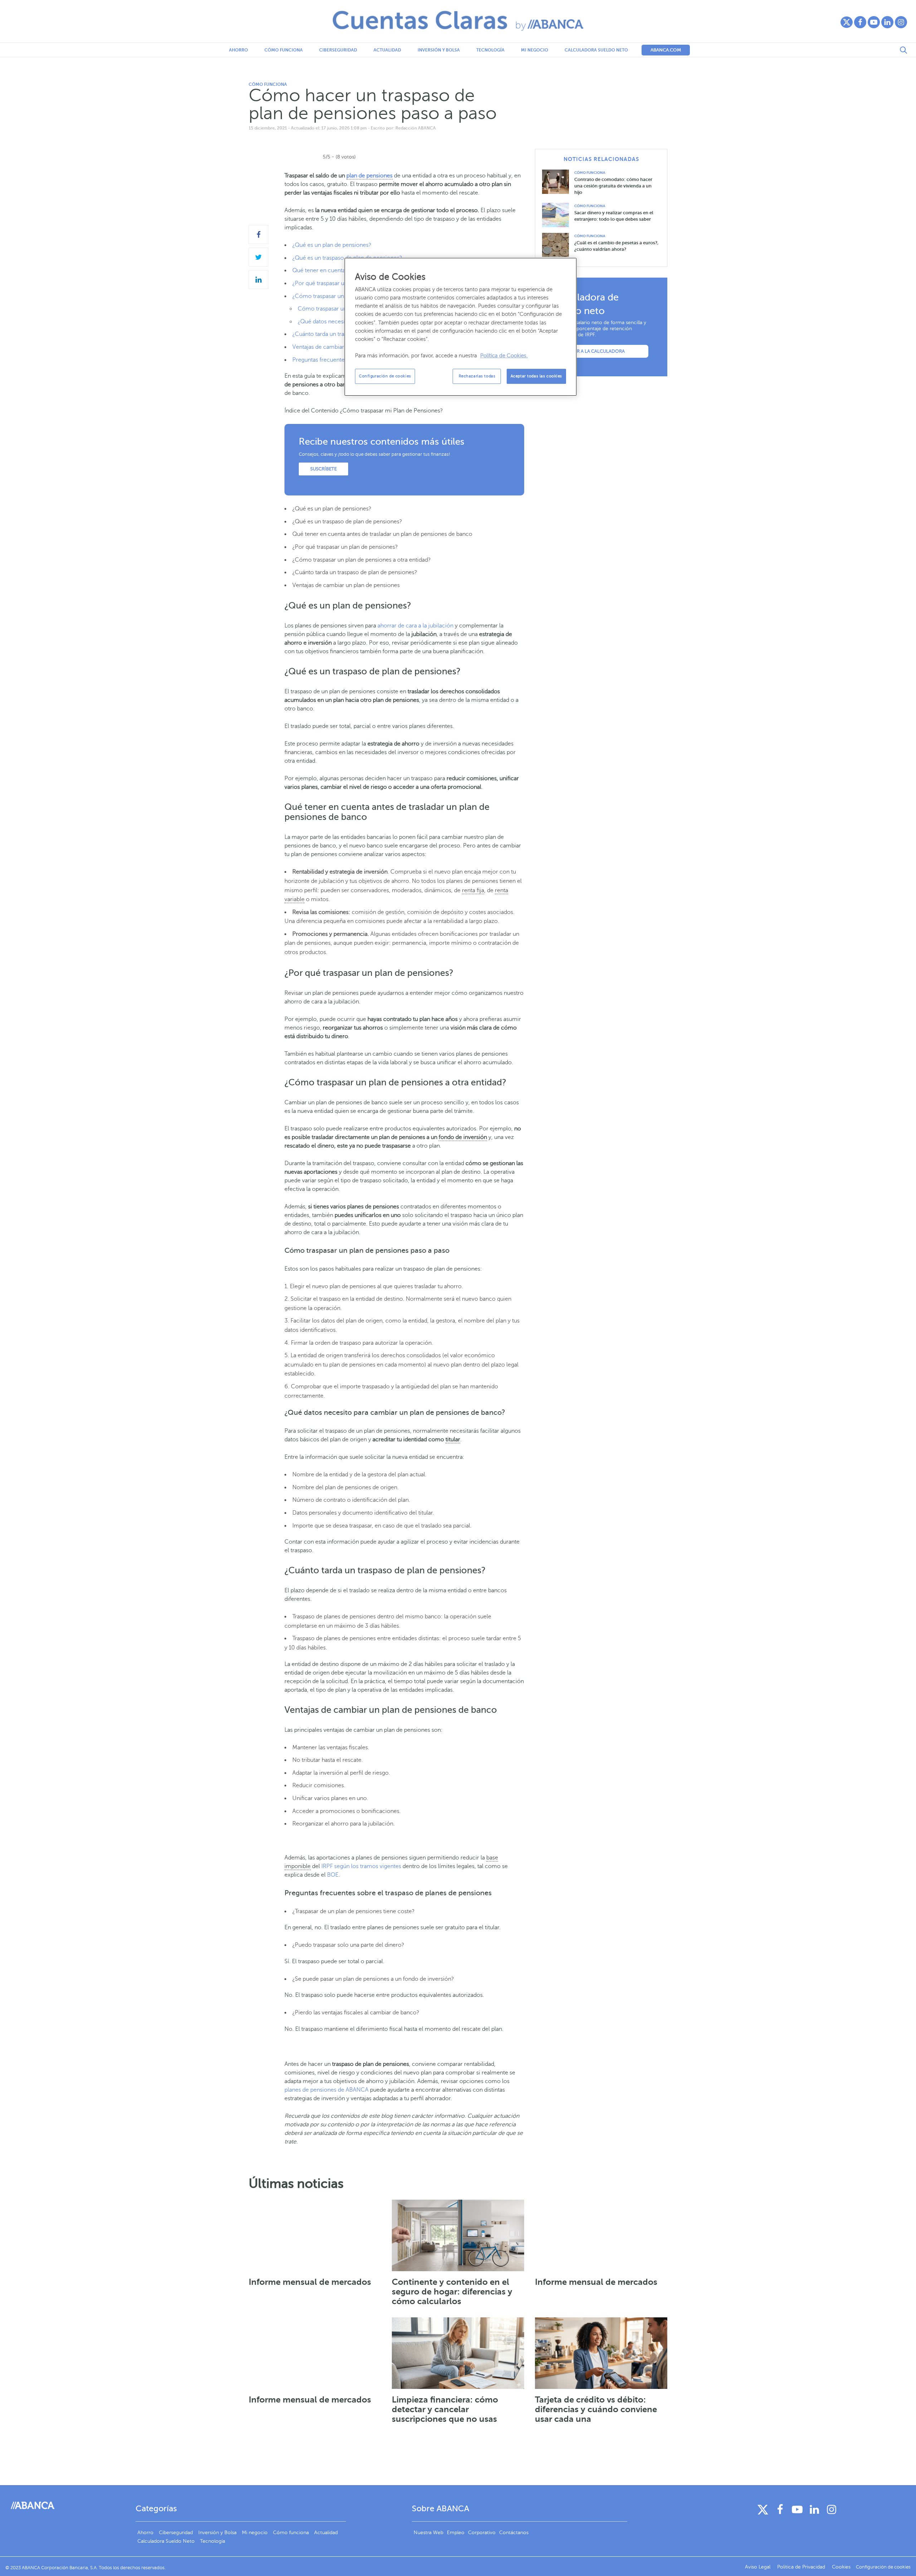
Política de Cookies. (504, 356)
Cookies (841, 2567)
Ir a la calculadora (600, 351)
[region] (461, 327)
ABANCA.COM (666, 50)
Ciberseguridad (338, 50)
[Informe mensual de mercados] (315, 2235)
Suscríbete (323, 469)
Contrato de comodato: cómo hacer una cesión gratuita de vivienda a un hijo (613, 186)
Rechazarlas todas (477, 376)
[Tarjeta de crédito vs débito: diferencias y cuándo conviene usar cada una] (601, 2353)
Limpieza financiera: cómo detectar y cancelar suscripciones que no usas (445, 2409)
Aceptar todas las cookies (536, 376)
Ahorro (238, 50)
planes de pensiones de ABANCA (327, 2090)
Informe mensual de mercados (310, 2282)
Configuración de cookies (385, 376)
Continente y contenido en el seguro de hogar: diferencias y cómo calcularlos (452, 2292)
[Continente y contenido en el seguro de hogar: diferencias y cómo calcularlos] (458, 2235)
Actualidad (387, 50)
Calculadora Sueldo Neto (596, 50)
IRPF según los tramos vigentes (361, 1866)
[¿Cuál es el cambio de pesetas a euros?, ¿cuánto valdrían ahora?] (558, 245)
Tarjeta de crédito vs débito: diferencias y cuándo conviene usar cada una (596, 2409)
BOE (333, 1875)
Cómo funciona (284, 50)
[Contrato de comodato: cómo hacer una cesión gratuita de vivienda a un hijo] (558, 182)
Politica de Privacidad (802, 2567)
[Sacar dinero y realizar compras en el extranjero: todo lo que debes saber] (558, 215)
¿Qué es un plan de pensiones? (332, 245)
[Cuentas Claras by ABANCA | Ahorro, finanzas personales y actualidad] (458, 21)
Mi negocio (535, 50)
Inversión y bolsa (439, 50)
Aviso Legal (758, 2567)
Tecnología (490, 50)
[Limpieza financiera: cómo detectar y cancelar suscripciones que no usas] (458, 2353)
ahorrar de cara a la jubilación (415, 626)
